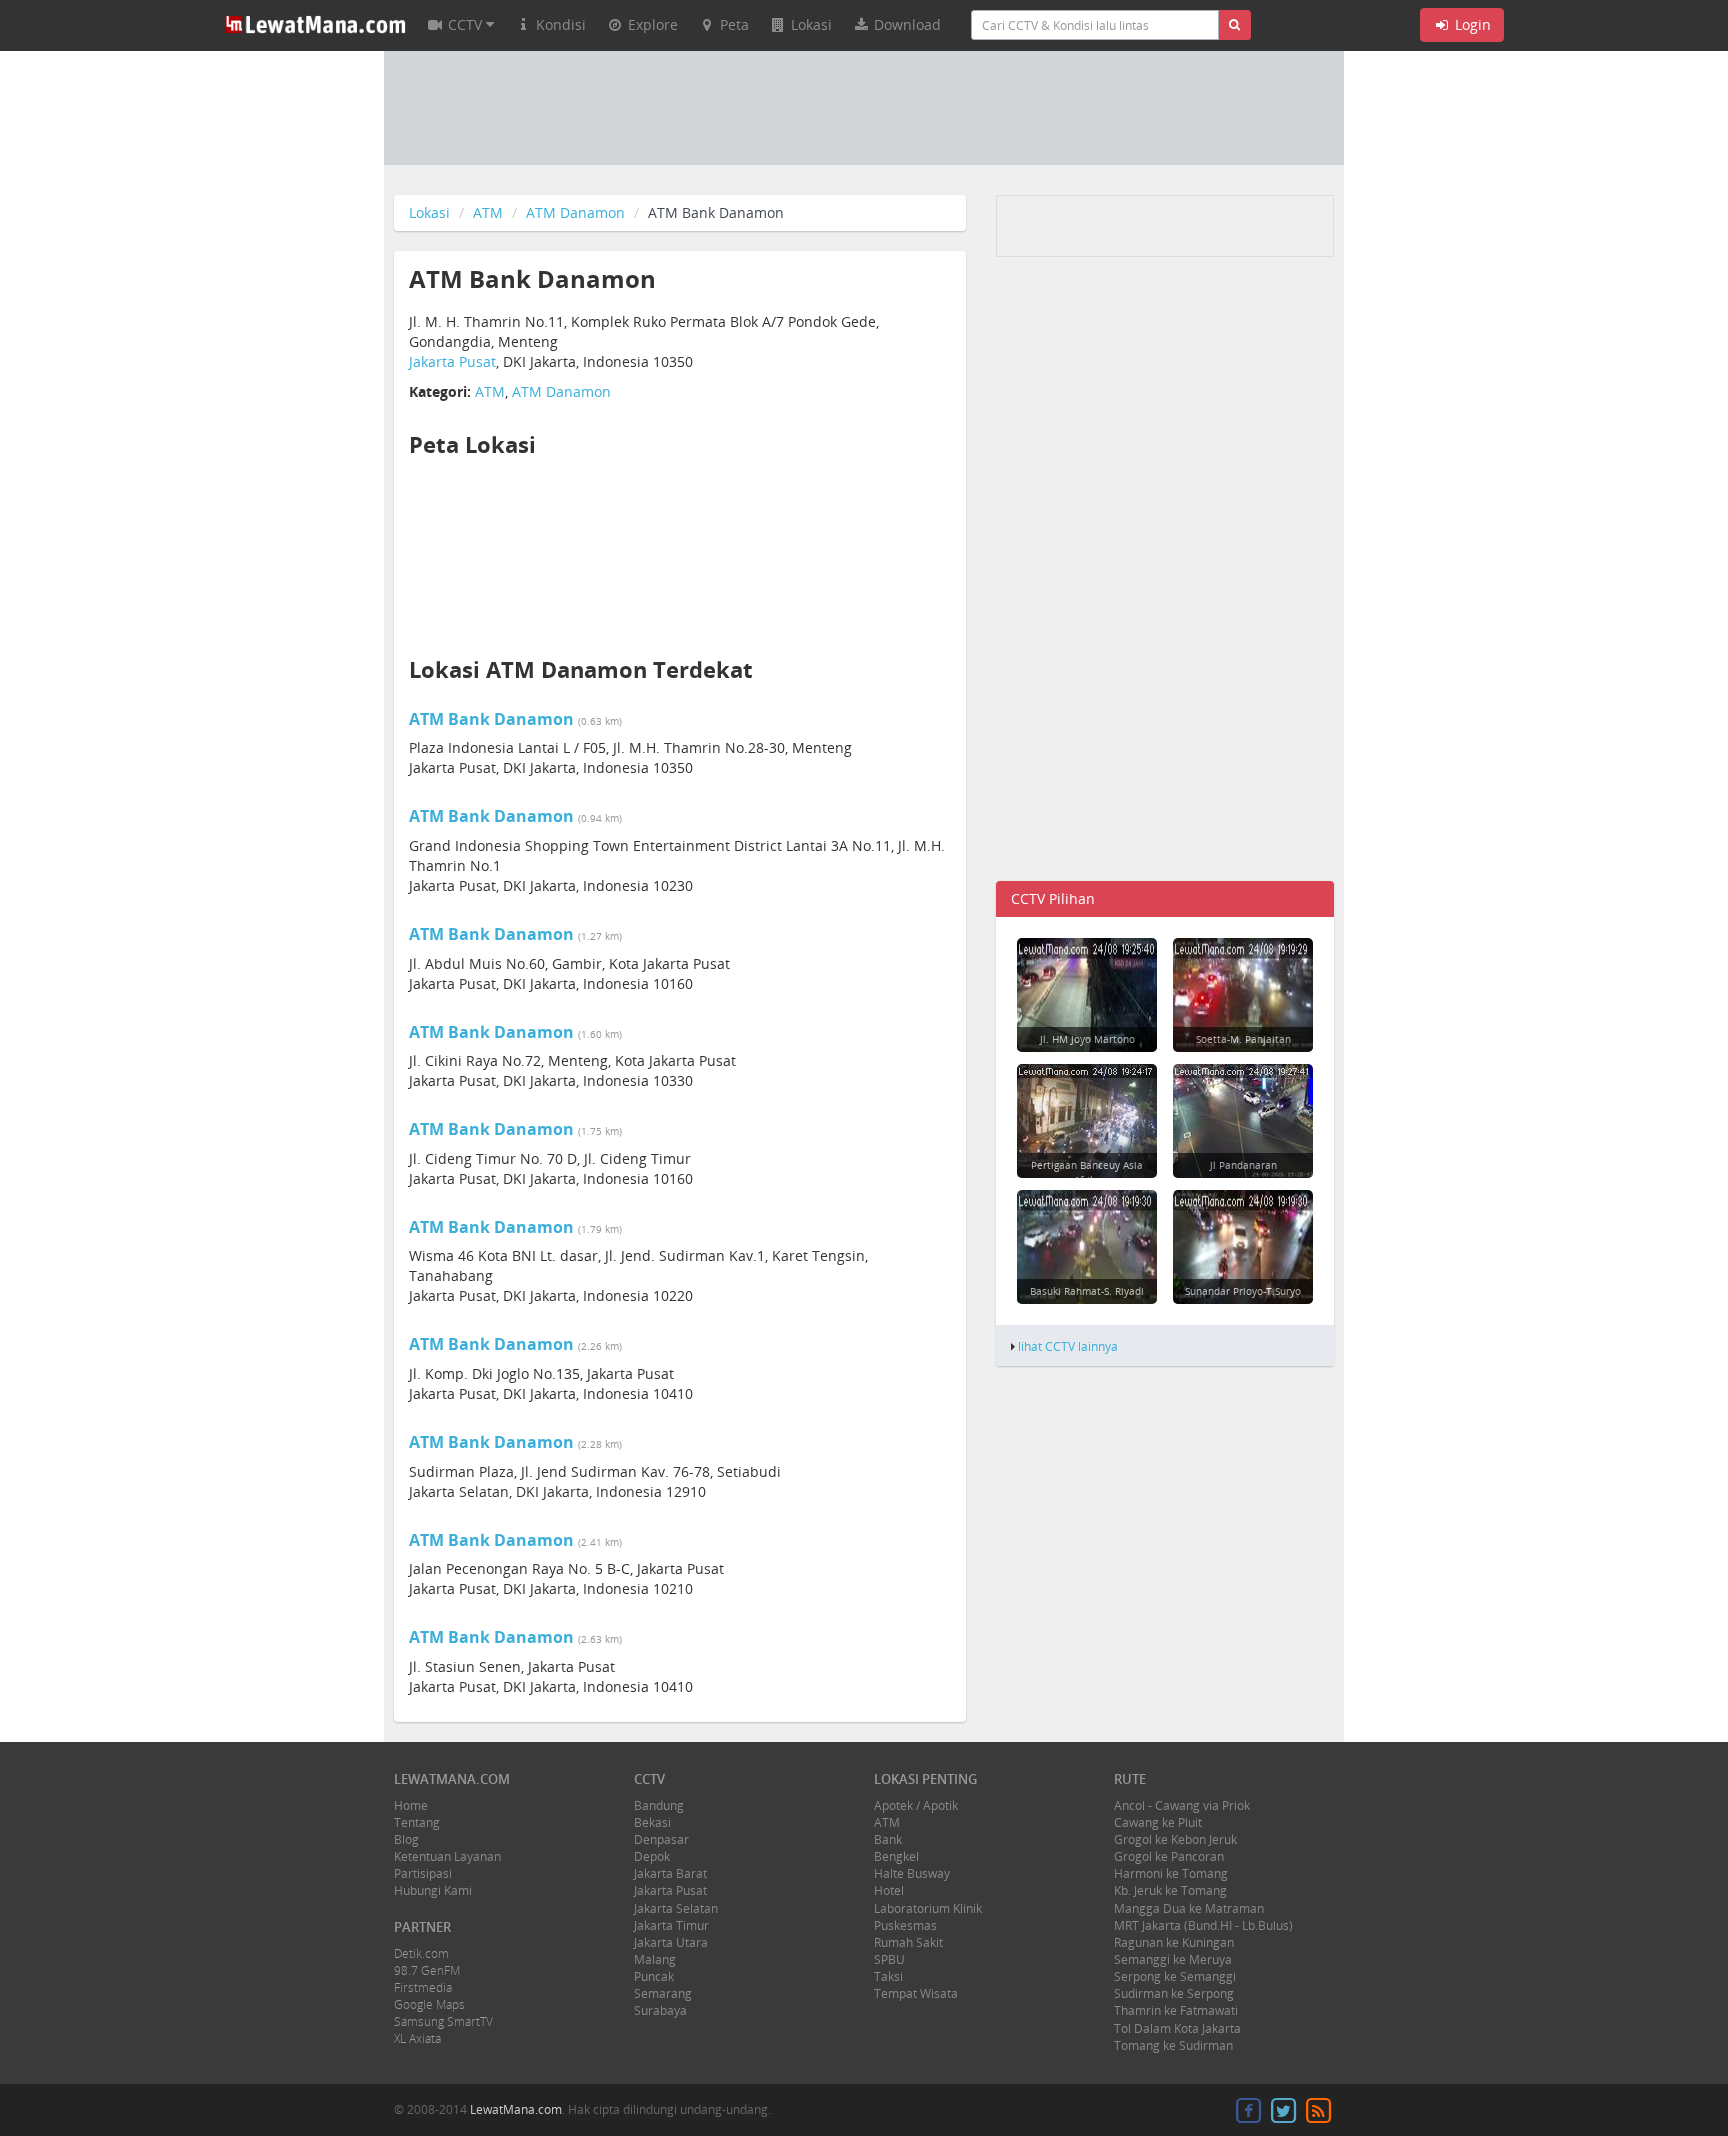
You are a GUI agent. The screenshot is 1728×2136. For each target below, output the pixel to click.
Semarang (663, 1993)
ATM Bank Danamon (491, 719)
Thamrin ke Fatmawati (1176, 2010)
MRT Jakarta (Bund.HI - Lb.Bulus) (1203, 1925)
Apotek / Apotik (916, 1805)
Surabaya (660, 2010)
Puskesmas (905, 1925)
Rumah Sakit (908, 1942)
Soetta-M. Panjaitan (1243, 1039)
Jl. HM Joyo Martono (1087, 1039)
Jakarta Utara (671, 1942)
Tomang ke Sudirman (1173, 2045)
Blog (406, 1839)
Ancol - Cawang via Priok (1182, 1805)
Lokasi (429, 212)
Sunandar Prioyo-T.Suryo (1243, 1291)
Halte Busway (912, 1873)
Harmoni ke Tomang (1171, 1873)
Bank (888, 1839)
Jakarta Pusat (452, 361)
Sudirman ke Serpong (1174, 1993)
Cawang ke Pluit (1158, 1822)
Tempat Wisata (916, 1993)
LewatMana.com (516, 2109)
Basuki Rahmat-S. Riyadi (1087, 1291)
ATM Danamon (575, 212)
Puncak (654, 1976)
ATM (488, 212)
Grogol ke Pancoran (1169, 1856)
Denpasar (661, 1839)
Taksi (888, 1976)
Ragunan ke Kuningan (1174, 1942)
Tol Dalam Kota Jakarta (1177, 2028)
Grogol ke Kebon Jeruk (1175, 1839)
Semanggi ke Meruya (1173, 1959)
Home (411, 1805)
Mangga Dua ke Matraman (1189, 1908)
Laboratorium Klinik (928, 1908)
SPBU (889, 1959)
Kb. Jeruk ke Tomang (1170, 1890)
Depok (652, 1856)
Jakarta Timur (671, 1925)
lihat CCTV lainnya (1068, 1346)
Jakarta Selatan (676, 1908)
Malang (655, 1959)
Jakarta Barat (670, 1873)
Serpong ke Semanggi (1175, 1976)
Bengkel (896, 1856)
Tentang (417, 1822)
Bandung (659, 1805)
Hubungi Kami (433, 1890)
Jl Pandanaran (1243, 1165)
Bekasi (652, 1822)
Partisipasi (423, 1873)
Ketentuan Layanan (447, 1856)
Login (1471, 24)
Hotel (889, 1890)
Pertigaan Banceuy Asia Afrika (1087, 1172)
